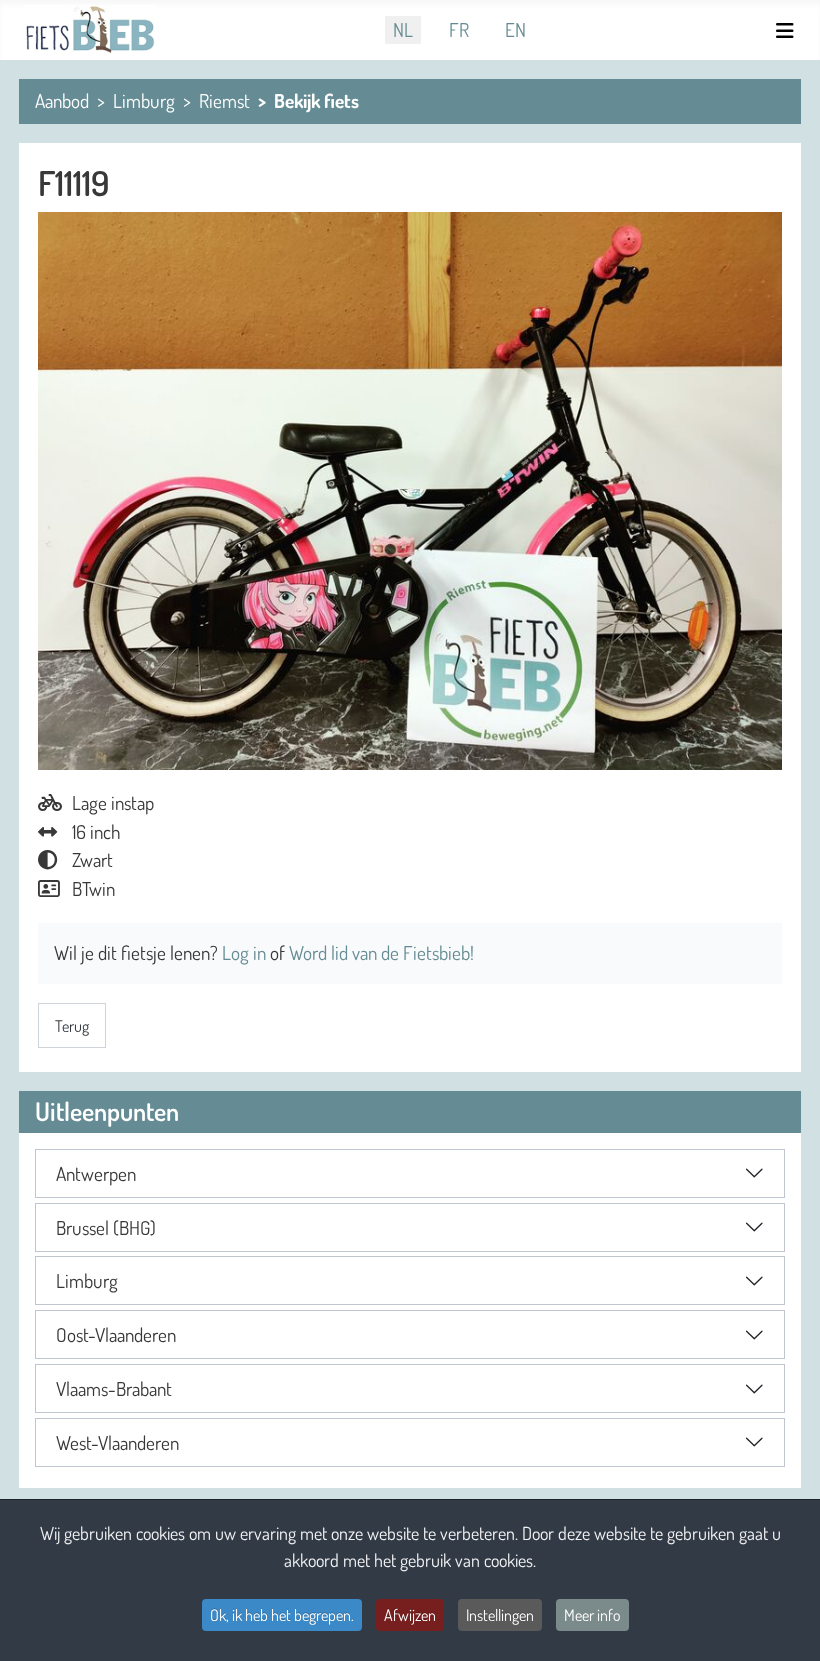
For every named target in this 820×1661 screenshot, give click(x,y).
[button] (410, 1173)
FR (459, 29)
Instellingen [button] (500, 1615)
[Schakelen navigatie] (788, 30)
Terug (72, 1026)
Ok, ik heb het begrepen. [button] (282, 1615)
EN (515, 29)
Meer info (592, 1615)
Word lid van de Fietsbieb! (381, 952)
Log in (246, 952)
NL (403, 29)
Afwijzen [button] (410, 1615)
